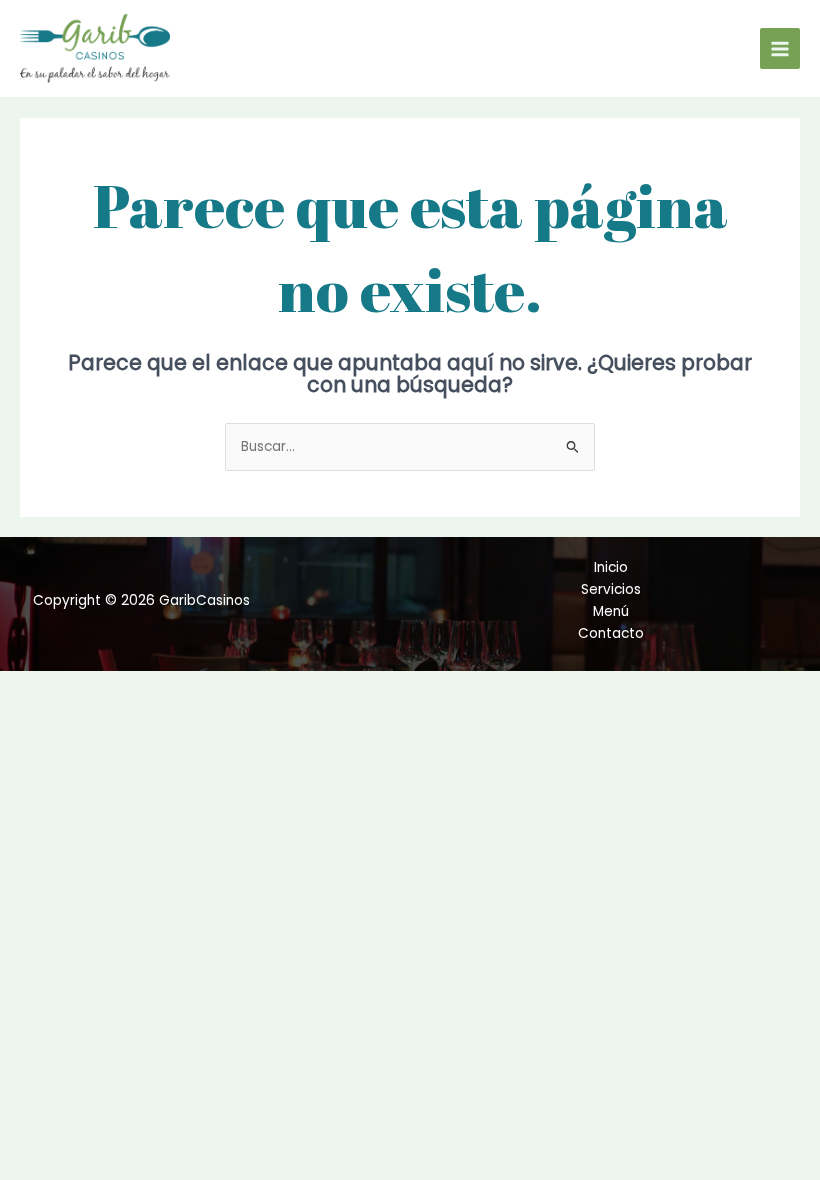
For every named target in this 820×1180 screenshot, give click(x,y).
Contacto (611, 633)
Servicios (611, 589)
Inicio (611, 567)
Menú (611, 611)
